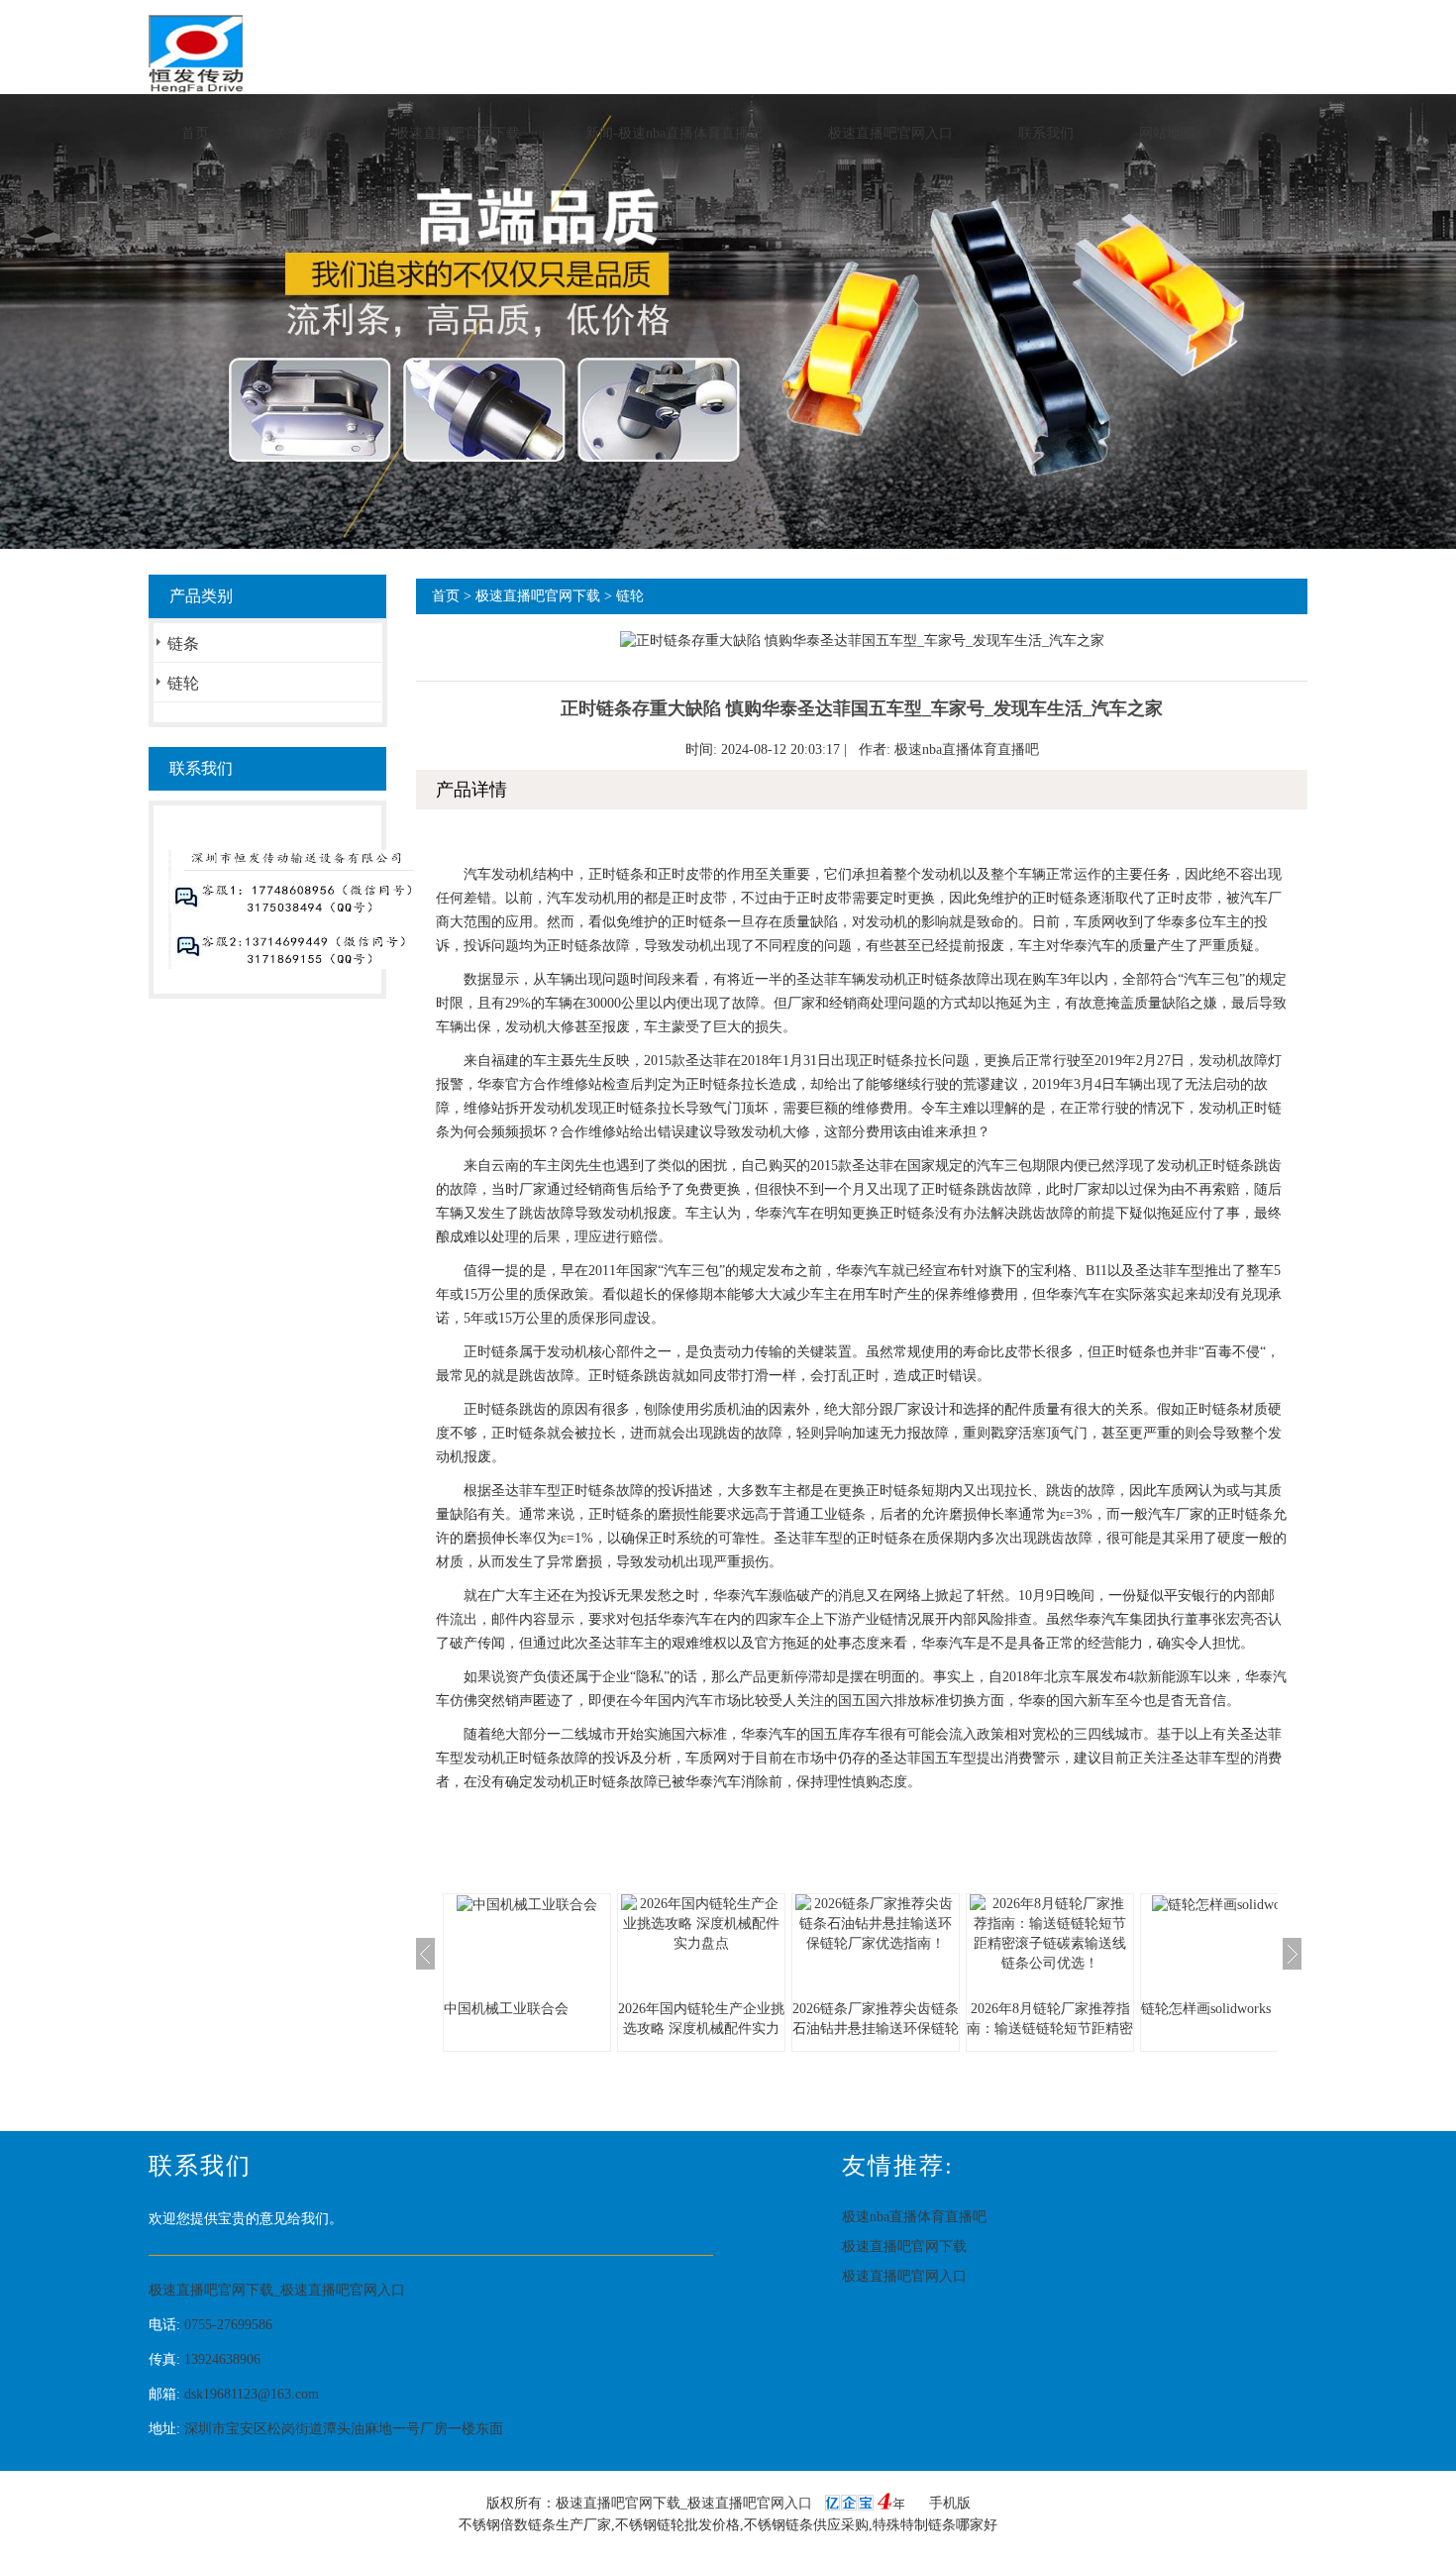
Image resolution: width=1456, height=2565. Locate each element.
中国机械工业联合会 (506, 2009)
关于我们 (302, 133)
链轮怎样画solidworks (1206, 2009)
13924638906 (222, 2359)
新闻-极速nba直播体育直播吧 (674, 133)
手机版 (950, 2503)
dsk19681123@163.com (252, 2394)
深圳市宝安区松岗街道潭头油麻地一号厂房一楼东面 (344, 2429)
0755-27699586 (228, 2325)
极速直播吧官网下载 (458, 133)
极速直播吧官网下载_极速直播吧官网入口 (277, 2290)
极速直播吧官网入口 (890, 133)
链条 (183, 643)
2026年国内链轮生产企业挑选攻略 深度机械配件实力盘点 (701, 2029)
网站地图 (1167, 133)
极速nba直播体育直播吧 (967, 749)
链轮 (183, 683)
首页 (195, 133)
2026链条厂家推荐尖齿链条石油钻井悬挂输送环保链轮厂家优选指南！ (876, 2029)
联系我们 (1046, 133)
